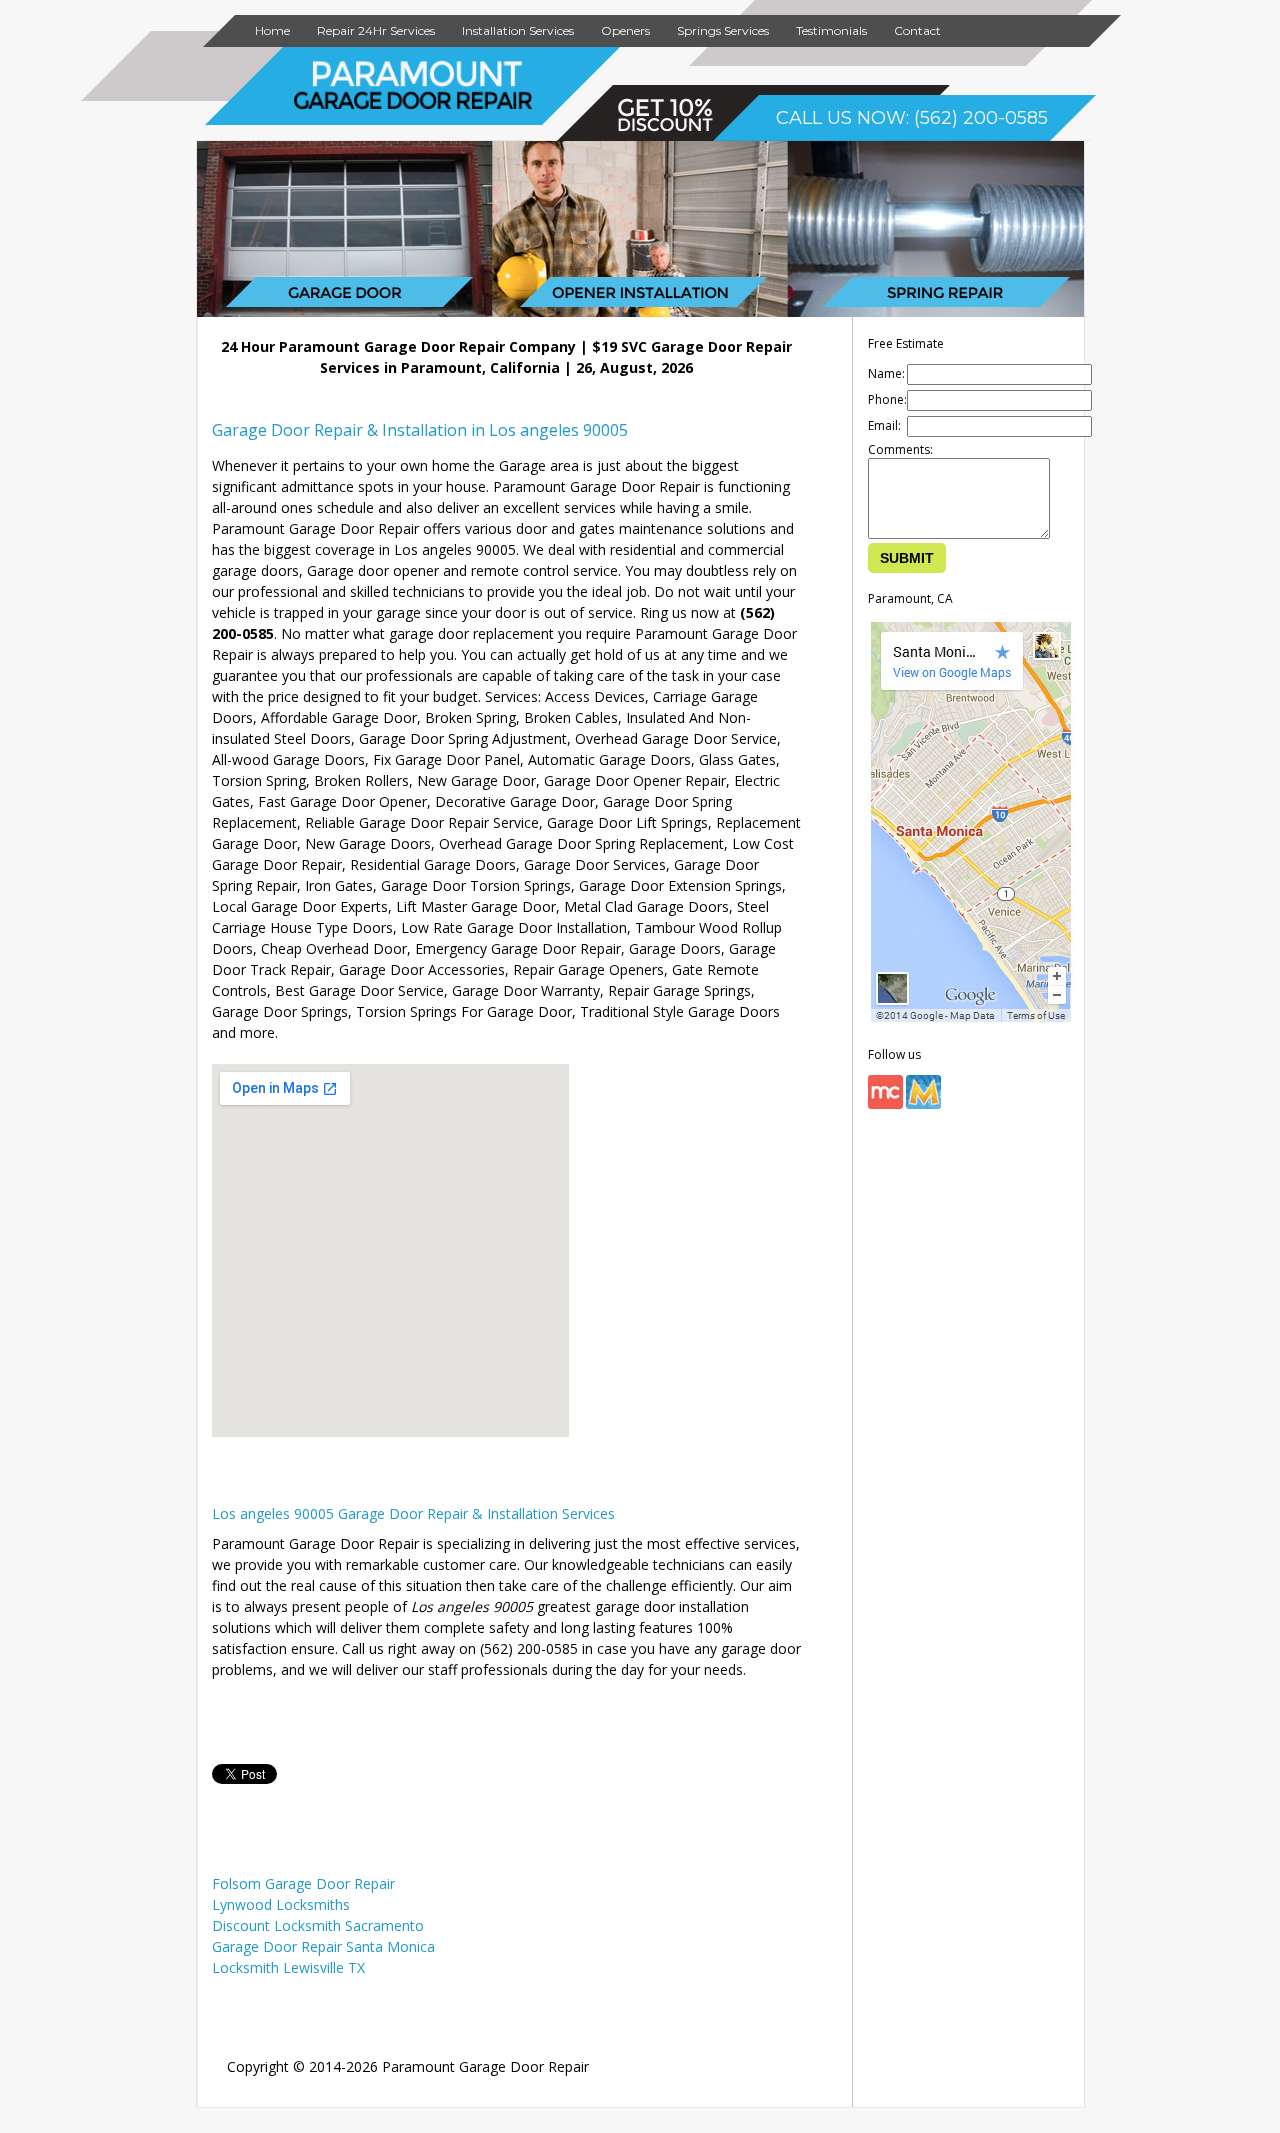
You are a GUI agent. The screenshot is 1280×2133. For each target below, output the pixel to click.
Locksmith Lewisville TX (288, 1967)
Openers (625, 30)
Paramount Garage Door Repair (485, 2066)
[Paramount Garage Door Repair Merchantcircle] (885, 1104)
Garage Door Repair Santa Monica (323, 1946)
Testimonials (831, 30)
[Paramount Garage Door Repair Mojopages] (923, 1104)
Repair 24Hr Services (376, 30)
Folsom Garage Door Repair (303, 1883)
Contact (917, 30)
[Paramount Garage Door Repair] (413, 105)
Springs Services (723, 30)
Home (272, 30)
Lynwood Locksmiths (281, 1904)
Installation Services (518, 30)
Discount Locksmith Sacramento (318, 1925)
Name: (886, 373)
